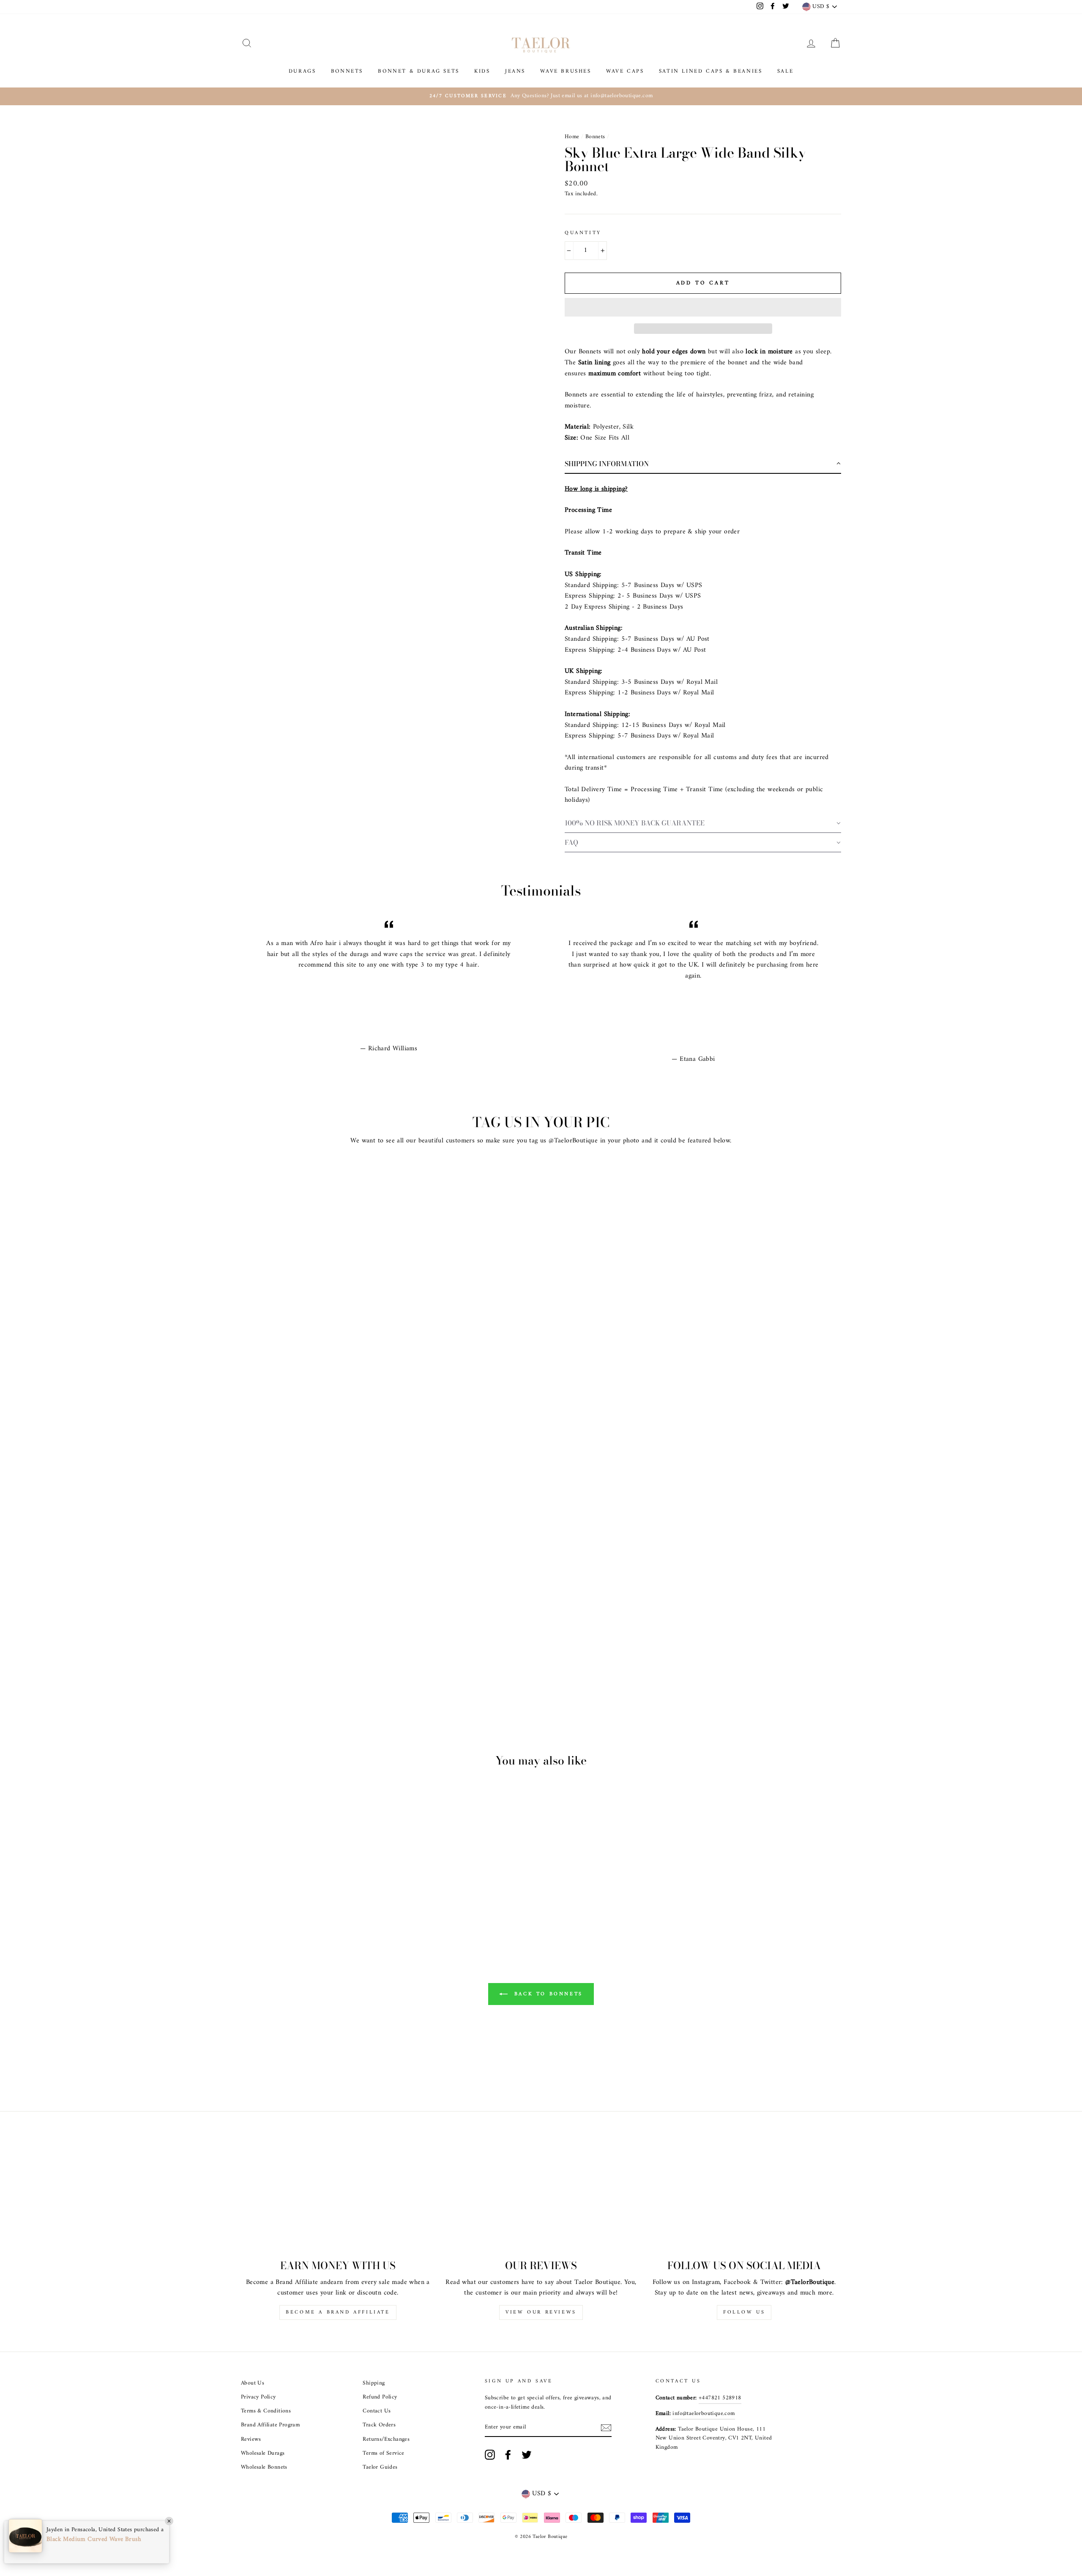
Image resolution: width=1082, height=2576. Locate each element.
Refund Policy (380, 2397)
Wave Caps (625, 71)
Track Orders (379, 2425)
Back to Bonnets (547, 1994)
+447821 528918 (720, 2398)
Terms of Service (383, 2453)
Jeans (515, 71)
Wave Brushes (566, 71)
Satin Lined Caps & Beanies (711, 71)
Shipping (374, 2383)
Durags (302, 71)
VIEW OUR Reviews (541, 2312)
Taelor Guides (380, 2467)
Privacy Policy (258, 2397)
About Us (253, 2383)
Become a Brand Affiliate (338, 2312)
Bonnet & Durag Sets (418, 71)
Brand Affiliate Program (270, 2425)
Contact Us (377, 2411)
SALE (785, 71)
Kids (482, 71)
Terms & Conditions (266, 2411)
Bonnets (347, 71)
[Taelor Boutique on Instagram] (490, 2455)
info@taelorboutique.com (704, 2414)
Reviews (251, 2439)
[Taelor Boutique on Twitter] (527, 2455)
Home (572, 137)
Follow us (744, 2312)
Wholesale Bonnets (264, 2467)
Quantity (583, 233)
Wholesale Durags (263, 2453)
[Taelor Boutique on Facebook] (508, 2455)
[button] (703, 307)
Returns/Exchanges (386, 2439)
